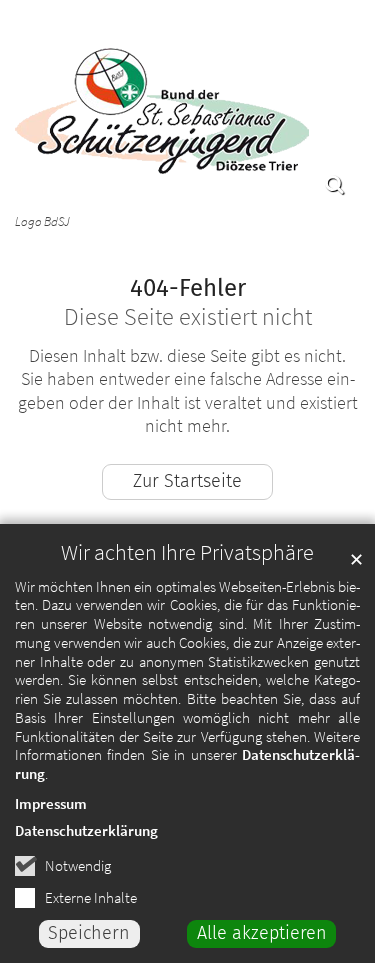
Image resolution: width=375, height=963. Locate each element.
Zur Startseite (187, 481)
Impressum (51, 803)
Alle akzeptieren (262, 933)
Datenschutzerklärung (86, 830)
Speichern (89, 933)
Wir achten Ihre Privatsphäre (187, 552)
